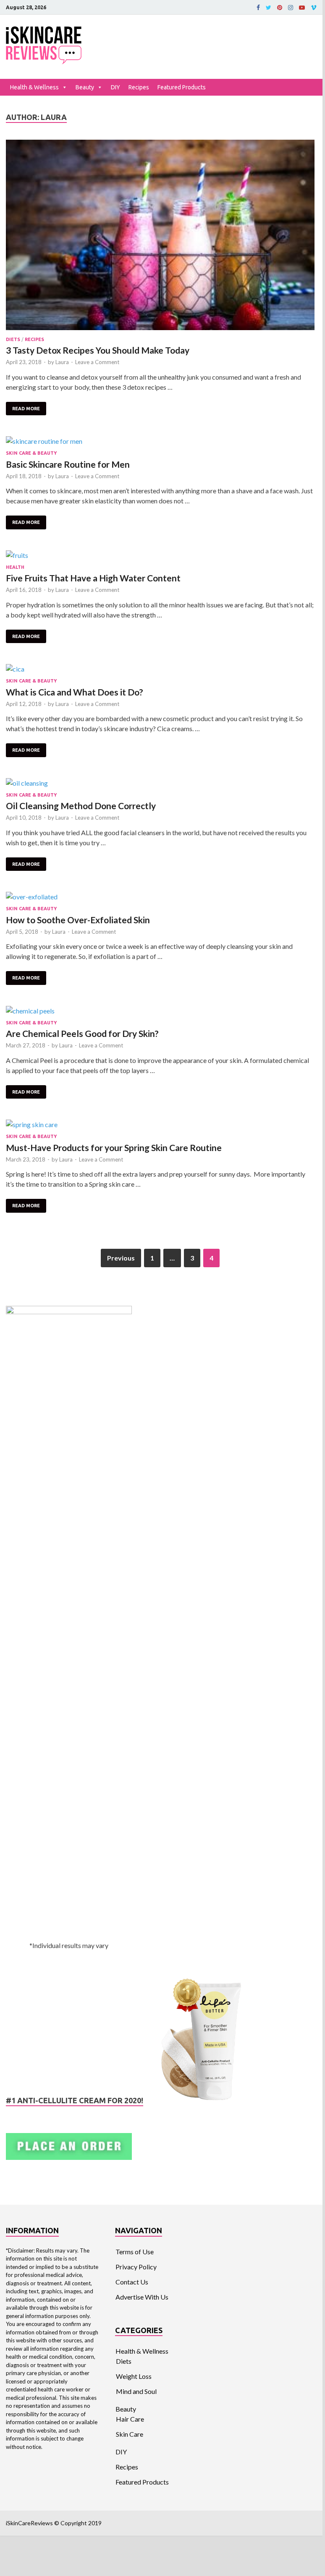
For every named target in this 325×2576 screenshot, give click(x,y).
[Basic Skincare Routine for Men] (160, 441)
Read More (26, 409)
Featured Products (182, 87)
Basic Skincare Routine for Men (68, 464)
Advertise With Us (142, 2297)
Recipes (139, 87)
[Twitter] (269, 8)
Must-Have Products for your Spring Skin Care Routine (114, 1147)
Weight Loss (134, 2376)
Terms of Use (135, 2252)
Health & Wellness (34, 87)
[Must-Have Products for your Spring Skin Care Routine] (160, 1125)
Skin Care (130, 2434)
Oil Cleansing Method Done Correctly (81, 806)
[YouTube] (302, 8)
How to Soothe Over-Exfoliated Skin (78, 920)
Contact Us (132, 2282)
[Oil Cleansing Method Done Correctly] (160, 783)
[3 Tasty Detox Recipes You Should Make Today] (160, 236)
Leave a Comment (97, 362)
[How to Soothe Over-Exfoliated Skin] (160, 897)
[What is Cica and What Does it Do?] (160, 669)
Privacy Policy (136, 2267)
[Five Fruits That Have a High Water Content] (160, 555)
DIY (115, 87)
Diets (13, 339)
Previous (121, 1258)
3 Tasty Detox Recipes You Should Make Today (98, 350)
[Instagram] (291, 8)
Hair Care (130, 2419)
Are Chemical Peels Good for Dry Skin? (82, 1033)
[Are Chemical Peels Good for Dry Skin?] (160, 1011)
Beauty (85, 87)
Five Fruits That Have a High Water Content (93, 578)
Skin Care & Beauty (31, 453)
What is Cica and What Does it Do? (75, 692)
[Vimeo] (314, 8)
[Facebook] (258, 8)
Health (15, 567)
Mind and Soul (136, 2391)
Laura (62, 362)
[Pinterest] (280, 8)
